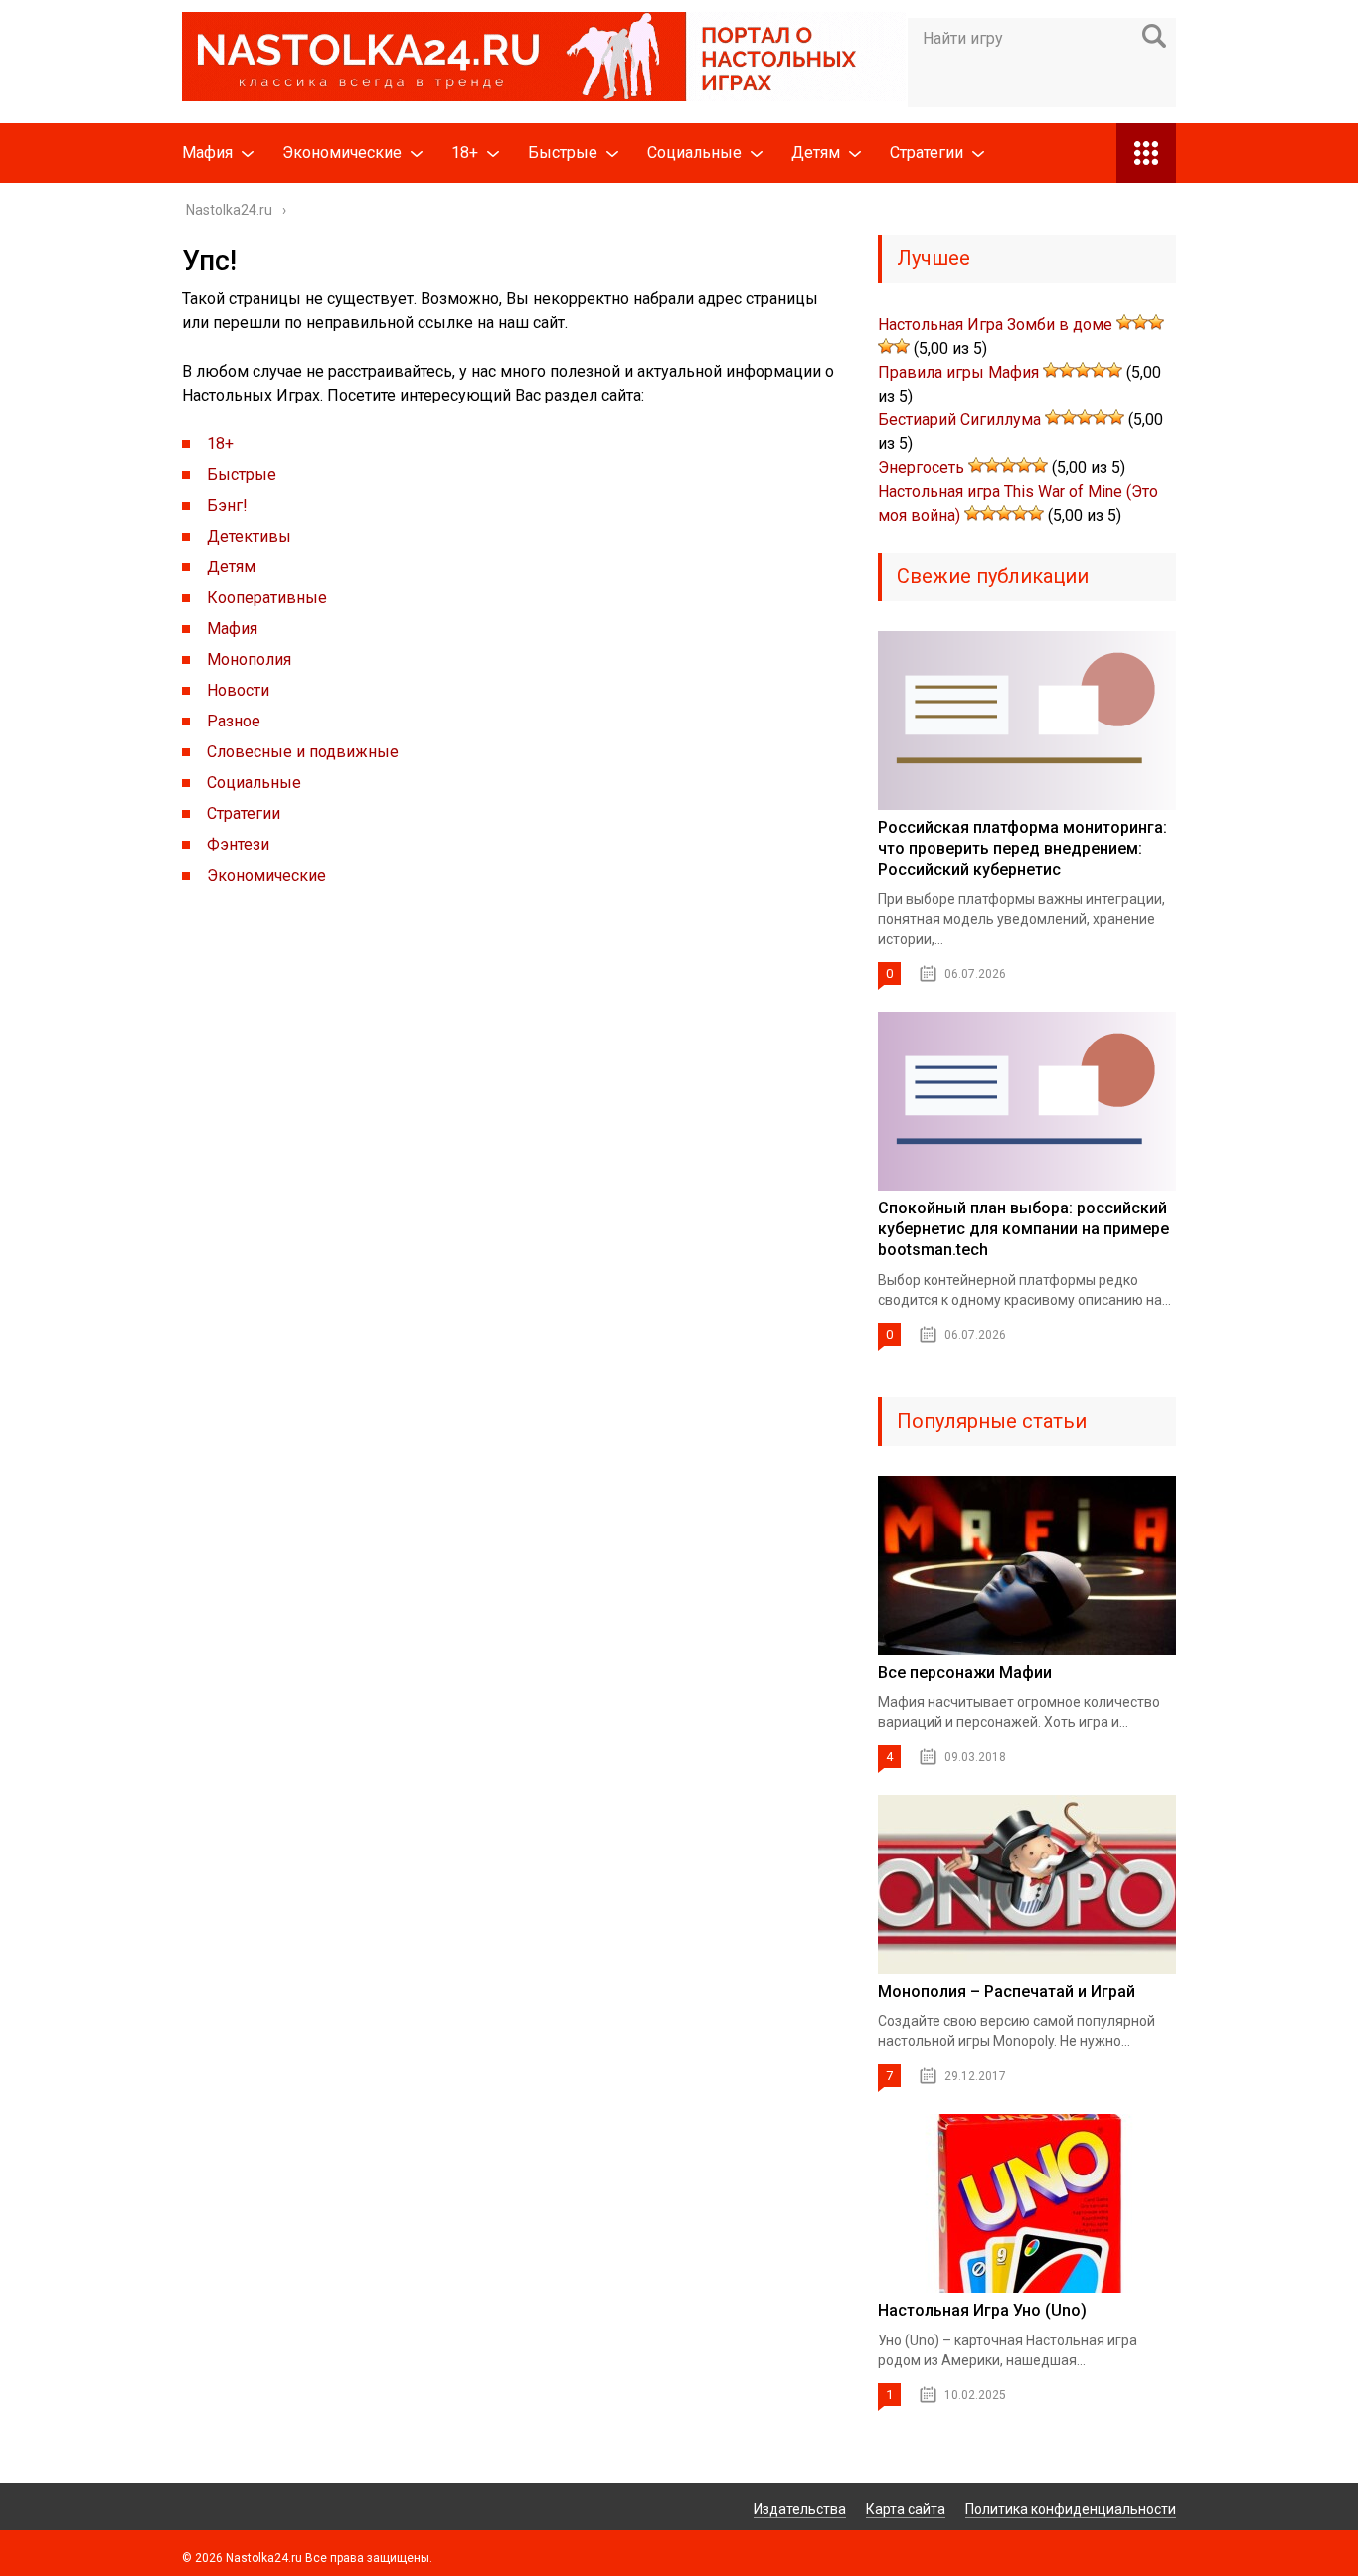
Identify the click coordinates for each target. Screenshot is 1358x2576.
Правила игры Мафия (958, 372)
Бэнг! (227, 505)
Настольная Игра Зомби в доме (995, 324)
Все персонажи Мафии (965, 1672)
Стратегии (927, 153)
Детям (816, 153)
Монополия (249, 659)
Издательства (800, 2509)
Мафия (207, 153)
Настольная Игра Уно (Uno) (982, 2310)
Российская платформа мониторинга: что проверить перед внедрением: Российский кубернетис (1022, 848)
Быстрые (563, 153)
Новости (238, 690)
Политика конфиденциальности (1071, 2509)
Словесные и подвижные (303, 752)
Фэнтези (238, 844)
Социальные (694, 153)
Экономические (342, 153)
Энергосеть (921, 468)
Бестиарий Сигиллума (959, 420)
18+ (465, 153)
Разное (234, 721)
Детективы (249, 536)
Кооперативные (267, 598)
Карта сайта (906, 2509)
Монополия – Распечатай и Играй (1007, 1991)
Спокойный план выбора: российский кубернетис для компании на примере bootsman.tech (1023, 1229)
